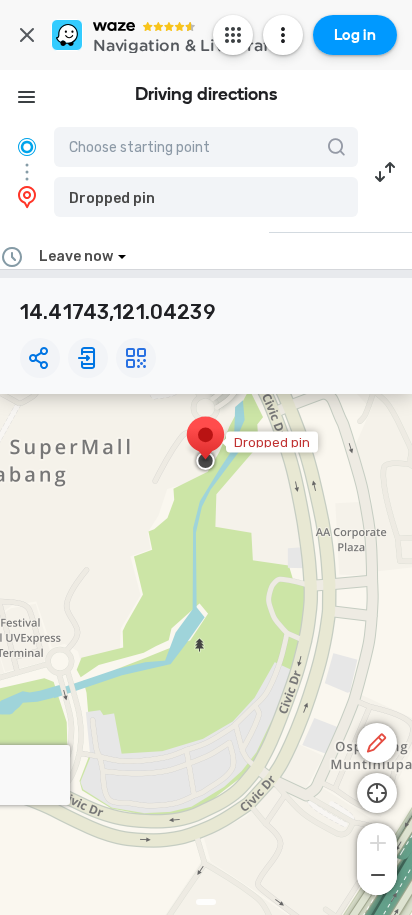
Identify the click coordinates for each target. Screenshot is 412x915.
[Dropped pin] (205, 445)
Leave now (76, 256)
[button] (206, 197)
